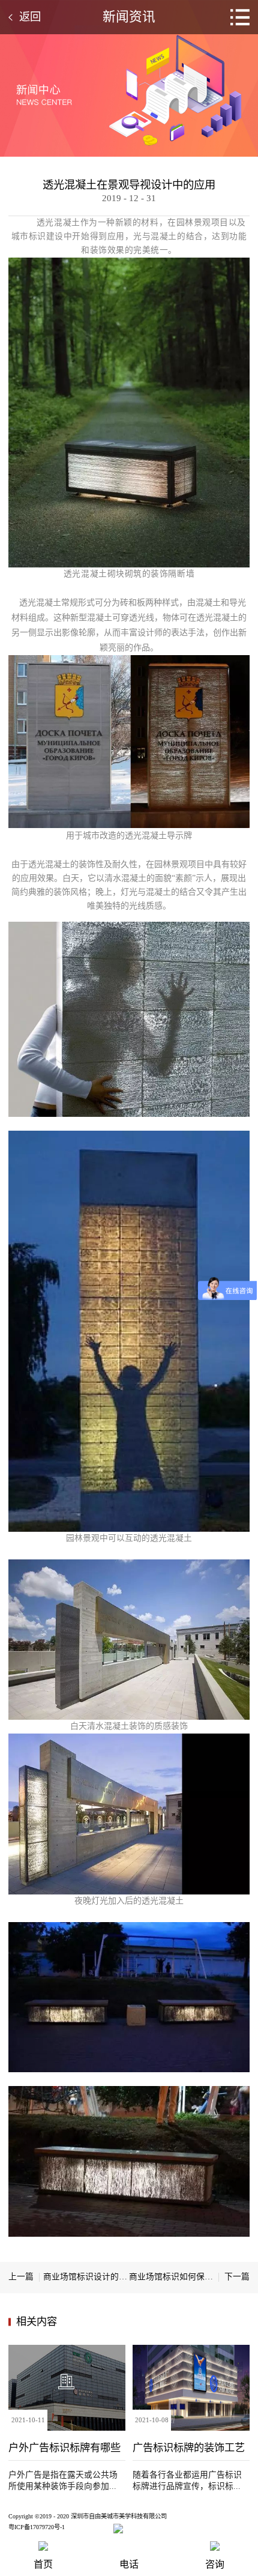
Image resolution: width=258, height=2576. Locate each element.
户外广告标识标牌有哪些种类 (64, 2448)
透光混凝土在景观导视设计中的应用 (129, 185)
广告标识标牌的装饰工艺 (189, 2448)
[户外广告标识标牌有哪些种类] (67, 2349)
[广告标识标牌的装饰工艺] (191, 2349)
